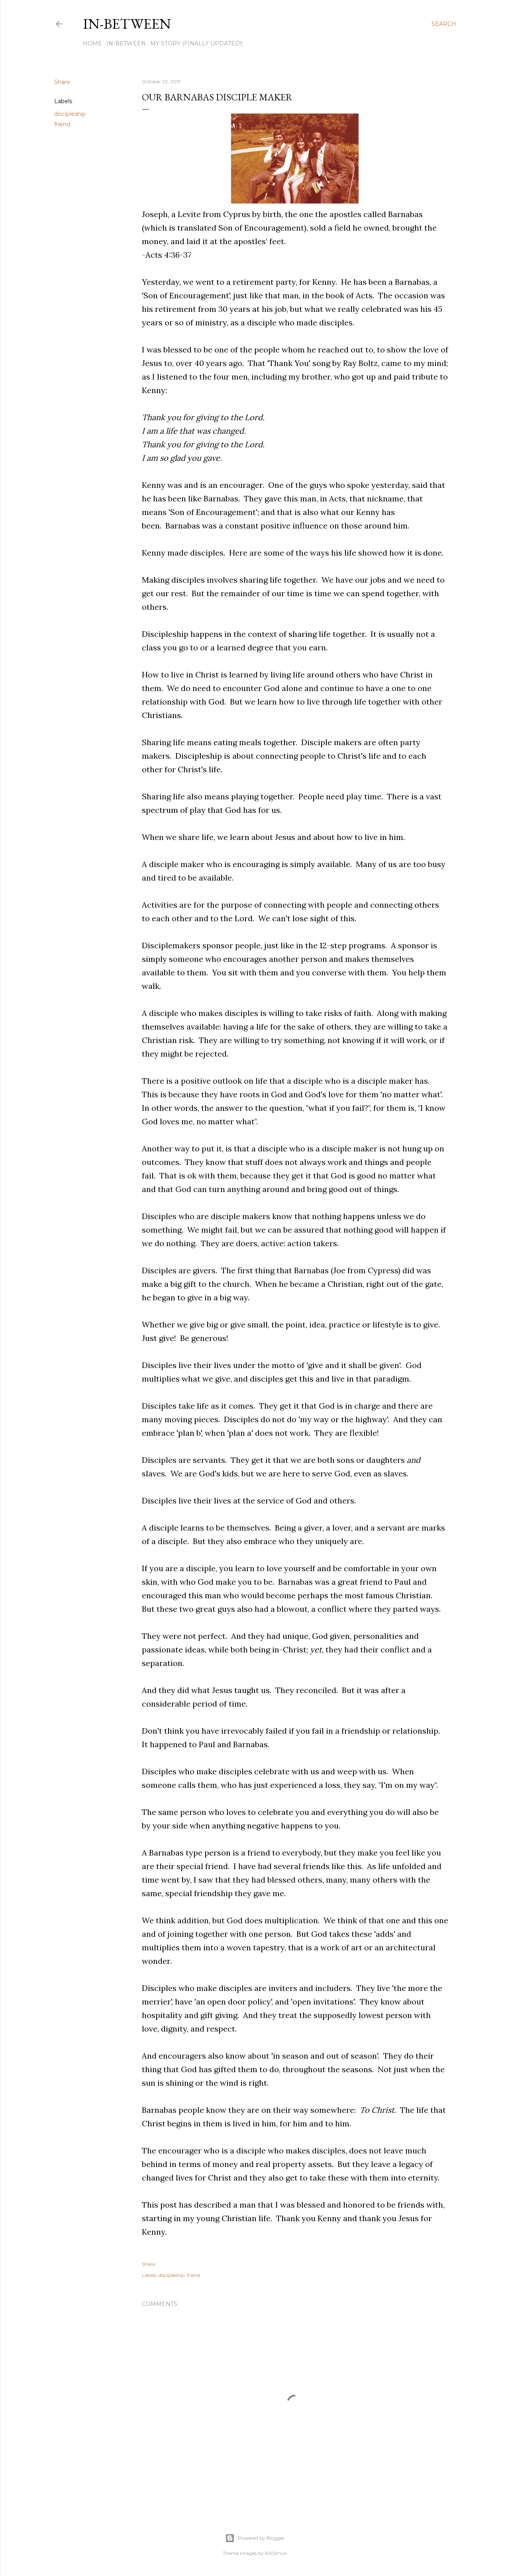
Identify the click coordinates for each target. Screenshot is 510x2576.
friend (62, 124)
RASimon (276, 2553)
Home (92, 43)
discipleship (70, 114)
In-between (127, 24)
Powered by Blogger (261, 2538)
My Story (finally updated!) (196, 43)
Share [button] (62, 82)
